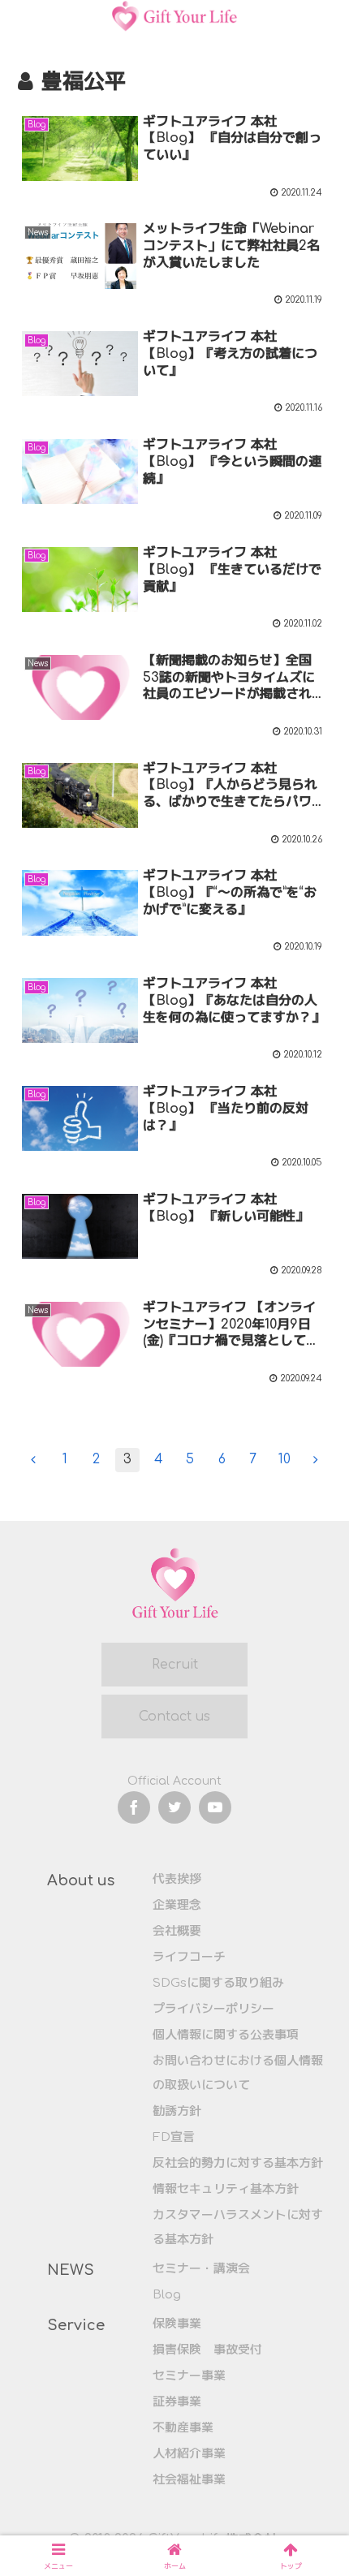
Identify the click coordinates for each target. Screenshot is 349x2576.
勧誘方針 (177, 2111)
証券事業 (177, 2402)
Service (76, 2325)
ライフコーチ (189, 1957)
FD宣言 (174, 2137)
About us (81, 1880)
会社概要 (177, 1931)
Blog (167, 2295)
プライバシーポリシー (213, 2009)
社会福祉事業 (189, 2480)
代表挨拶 (177, 1879)
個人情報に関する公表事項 (226, 2035)
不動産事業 (183, 2428)
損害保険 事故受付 (207, 2350)
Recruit (175, 1665)
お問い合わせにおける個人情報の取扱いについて (238, 2073)
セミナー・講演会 (201, 2269)
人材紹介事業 (189, 2454)
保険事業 (177, 2324)
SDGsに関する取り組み (218, 1983)
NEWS (71, 2270)
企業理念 (177, 1905)
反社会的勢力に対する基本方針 (238, 2163)
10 (284, 1459)
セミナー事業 (189, 2376)
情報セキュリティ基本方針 (226, 2189)
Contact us (174, 1717)
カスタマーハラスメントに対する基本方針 (238, 2227)
